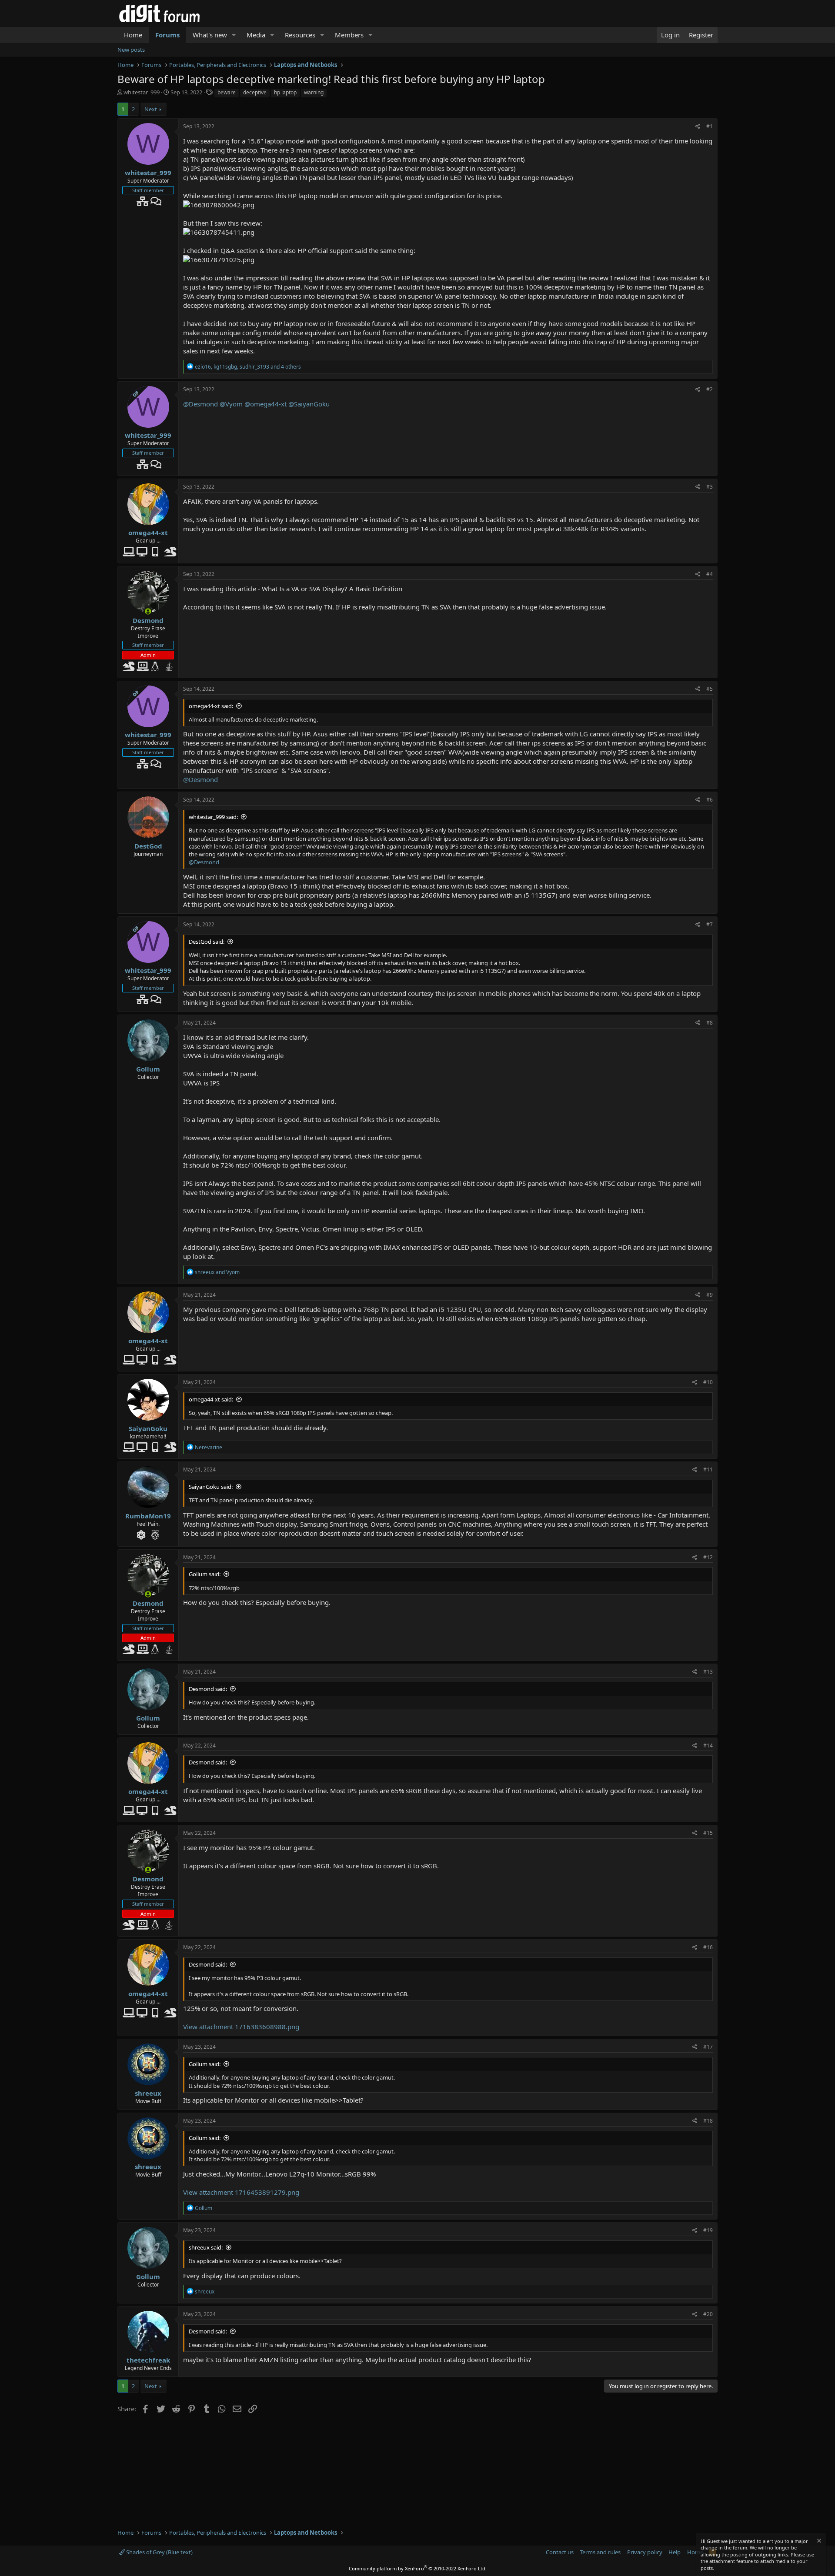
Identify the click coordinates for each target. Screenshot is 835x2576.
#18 (708, 2121)
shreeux (148, 2093)
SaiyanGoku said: (211, 1487)
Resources (300, 35)
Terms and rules (600, 2552)
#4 (710, 574)
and (217, 1272)
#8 (710, 1023)
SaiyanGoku (148, 1428)
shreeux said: (206, 2247)
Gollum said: (205, 1574)
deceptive (255, 92)
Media (256, 35)
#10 (708, 1382)
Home (133, 35)
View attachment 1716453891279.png (241, 2192)
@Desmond (200, 404)
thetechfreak (148, 2360)
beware (227, 92)
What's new (210, 35)
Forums (167, 35)
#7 (710, 924)
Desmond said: (208, 1689)
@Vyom (231, 404)
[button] (234, 35)
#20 (708, 2314)
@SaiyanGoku (309, 404)
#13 (708, 1672)
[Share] (698, 127)
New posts (131, 50)
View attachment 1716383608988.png (241, 2027)
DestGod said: (207, 942)
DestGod (148, 846)
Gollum (148, 1069)
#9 (710, 1295)
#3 (710, 487)
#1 (710, 126)
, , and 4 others (248, 367)
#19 (708, 2230)
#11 (708, 1469)
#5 (710, 689)
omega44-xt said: (211, 706)
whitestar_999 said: (213, 817)
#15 (708, 1833)
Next (151, 109)
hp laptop (285, 92)
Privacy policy (645, 2552)
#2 (710, 389)
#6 (710, 800)
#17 (708, 2047)
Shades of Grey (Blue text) (159, 2552)
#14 (708, 1746)
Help (675, 2552)
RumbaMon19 (148, 1516)
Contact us (560, 2552)
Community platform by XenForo (418, 2568)
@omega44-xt (266, 404)
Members (349, 35)
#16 (708, 1947)
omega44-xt (148, 533)
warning (314, 92)
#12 (708, 1557)
